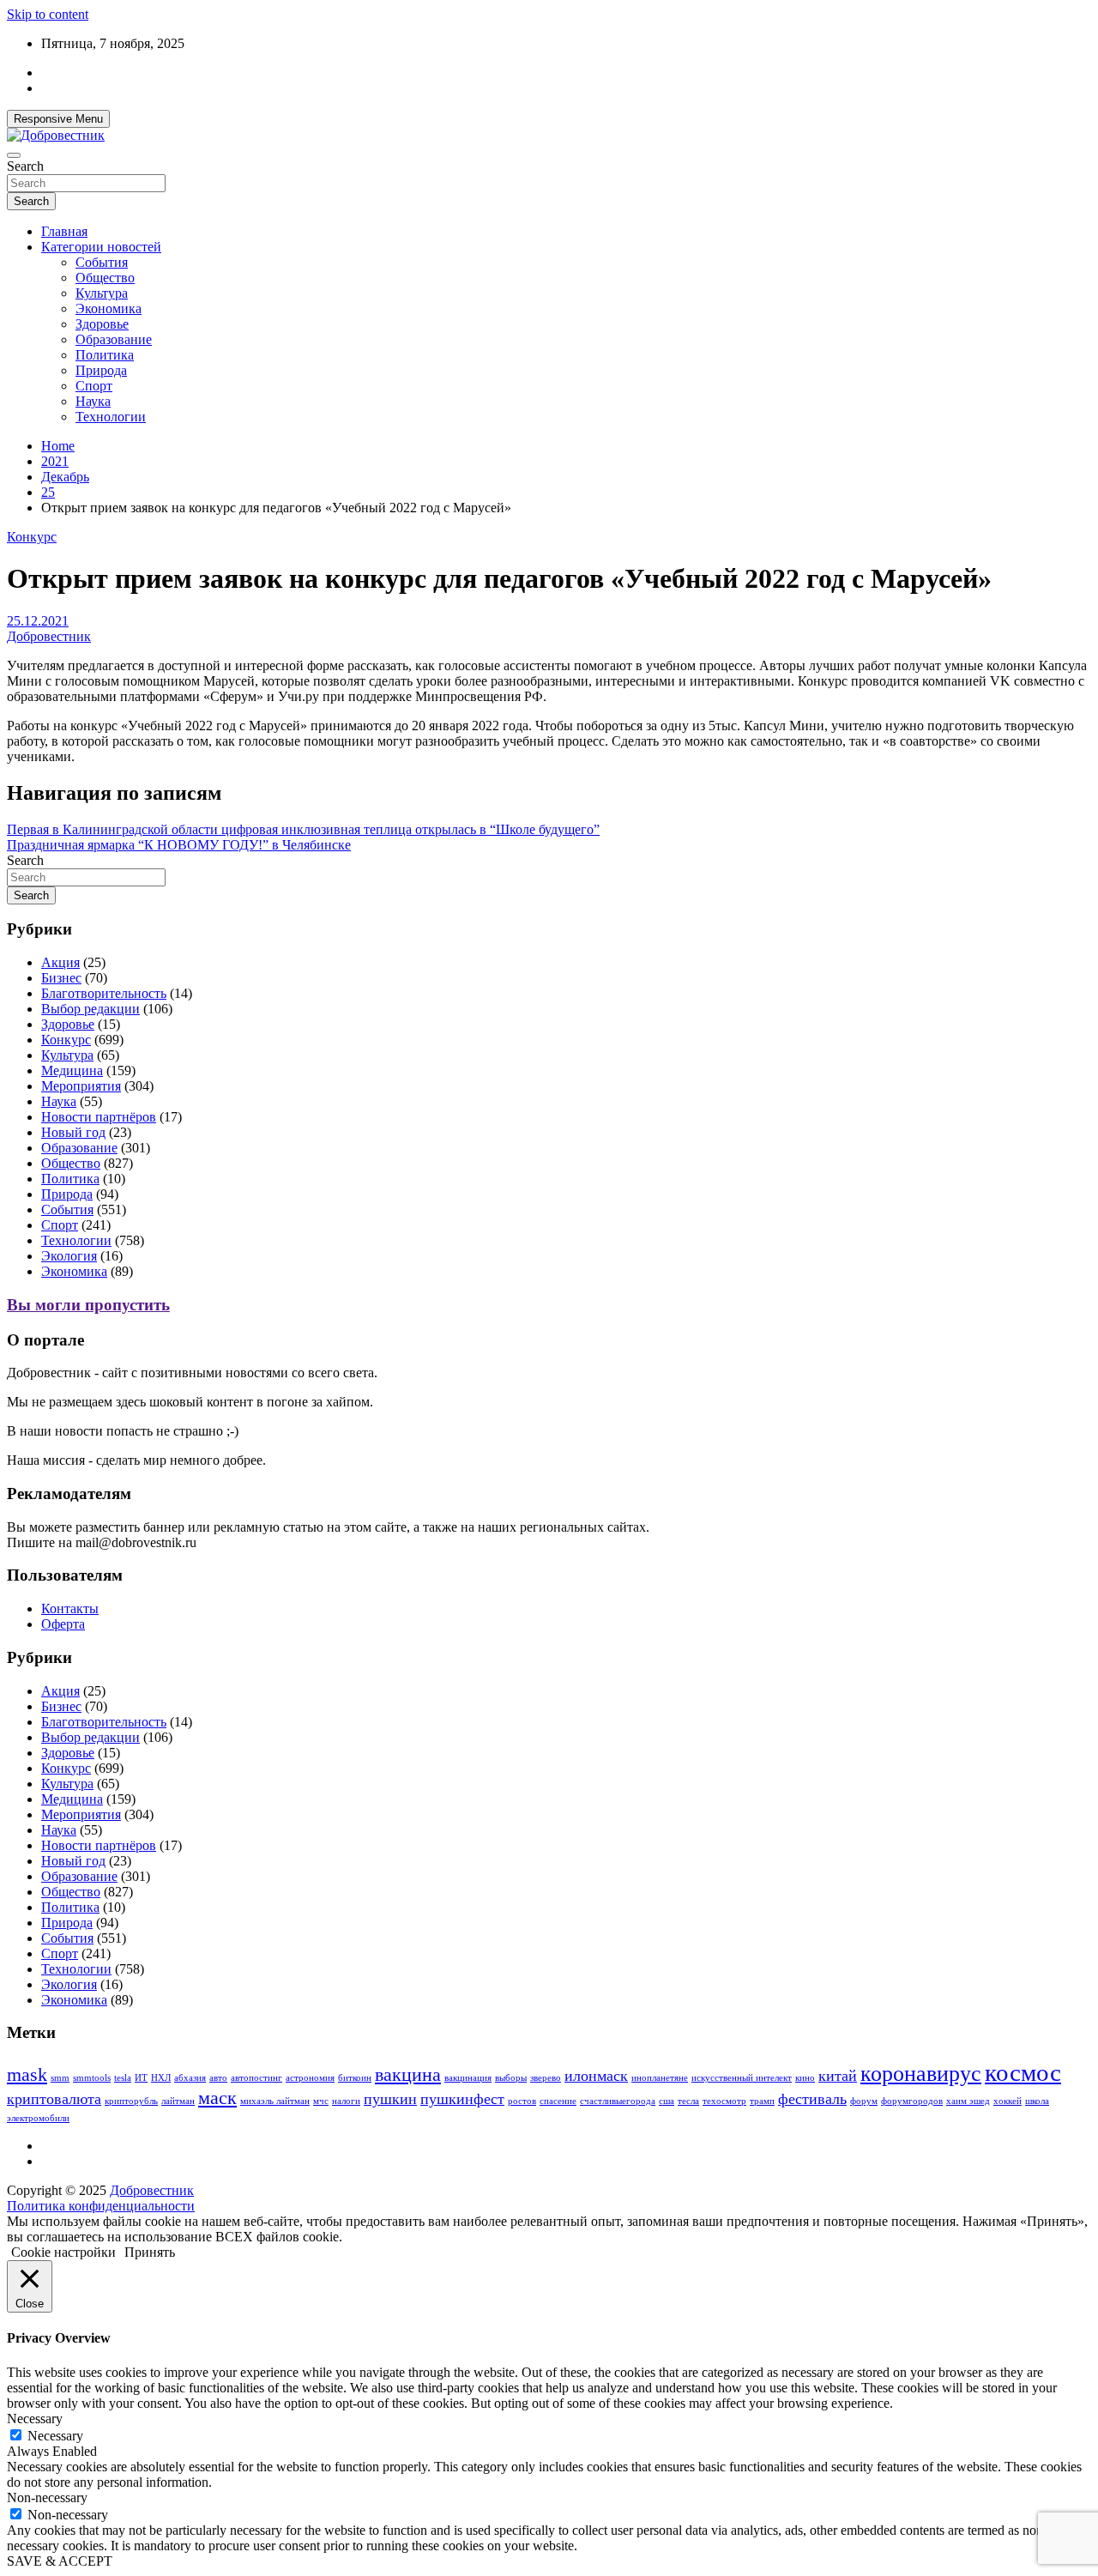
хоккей (1008, 2101)
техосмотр (724, 2101)
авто (218, 2078)
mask (27, 2074)
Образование (114, 339)
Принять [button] (150, 2252)
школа (1037, 2101)
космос (1023, 2072)
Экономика (109, 308)
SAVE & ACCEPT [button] (60, 2561)
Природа (101, 370)
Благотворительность (104, 993)
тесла (688, 2101)
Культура (102, 293)
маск (217, 2098)
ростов (522, 2101)
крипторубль (131, 2101)
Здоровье (102, 324)
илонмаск (596, 2076)
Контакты (70, 1608)
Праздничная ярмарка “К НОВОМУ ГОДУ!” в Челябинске (179, 845)
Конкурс (32, 537)
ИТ (141, 2078)
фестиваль (812, 2099)
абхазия (190, 2078)
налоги (346, 2101)
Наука (93, 401)
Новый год (73, 1132)
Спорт (94, 386)
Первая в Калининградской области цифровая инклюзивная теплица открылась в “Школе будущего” (303, 829)
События (102, 262)
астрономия (310, 2078)
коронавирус (921, 2074)
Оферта (63, 1624)
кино (805, 2078)
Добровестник (49, 636)
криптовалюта (54, 2099)
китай (838, 2076)
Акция (60, 962)
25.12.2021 (38, 621)
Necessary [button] (35, 2419)
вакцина (408, 2074)
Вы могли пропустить (88, 1305)
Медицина (72, 1070)
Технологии (111, 417)
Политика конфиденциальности (101, 2206)
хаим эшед (968, 2101)
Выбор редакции (90, 1009)
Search (25, 166)
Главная (64, 231)
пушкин (390, 2099)
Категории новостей (101, 247)
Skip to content (48, 14)
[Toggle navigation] (14, 155)
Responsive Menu (58, 119)
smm (60, 2078)
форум (864, 2101)
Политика (105, 355)
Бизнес (61, 978)
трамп (762, 2101)
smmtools (92, 2078)
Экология (69, 1256)
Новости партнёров (99, 1117)
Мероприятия (81, 1086)
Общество (105, 278)
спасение (558, 2101)
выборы (511, 2078)
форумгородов (912, 2101)
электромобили (38, 2118)
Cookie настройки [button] (63, 2252)
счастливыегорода (618, 2101)
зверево (546, 2078)
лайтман (178, 2101)
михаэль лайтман (275, 2101)
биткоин (355, 2078)
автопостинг (256, 2078)
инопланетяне (660, 2078)
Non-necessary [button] (47, 2497)
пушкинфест (462, 2099)
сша (667, 2101)
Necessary (55, 2436)
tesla (123, 2078)
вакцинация (468, 2078)
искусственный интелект (742, 2078)
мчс (321, 2101)
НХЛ (161, 2078)
